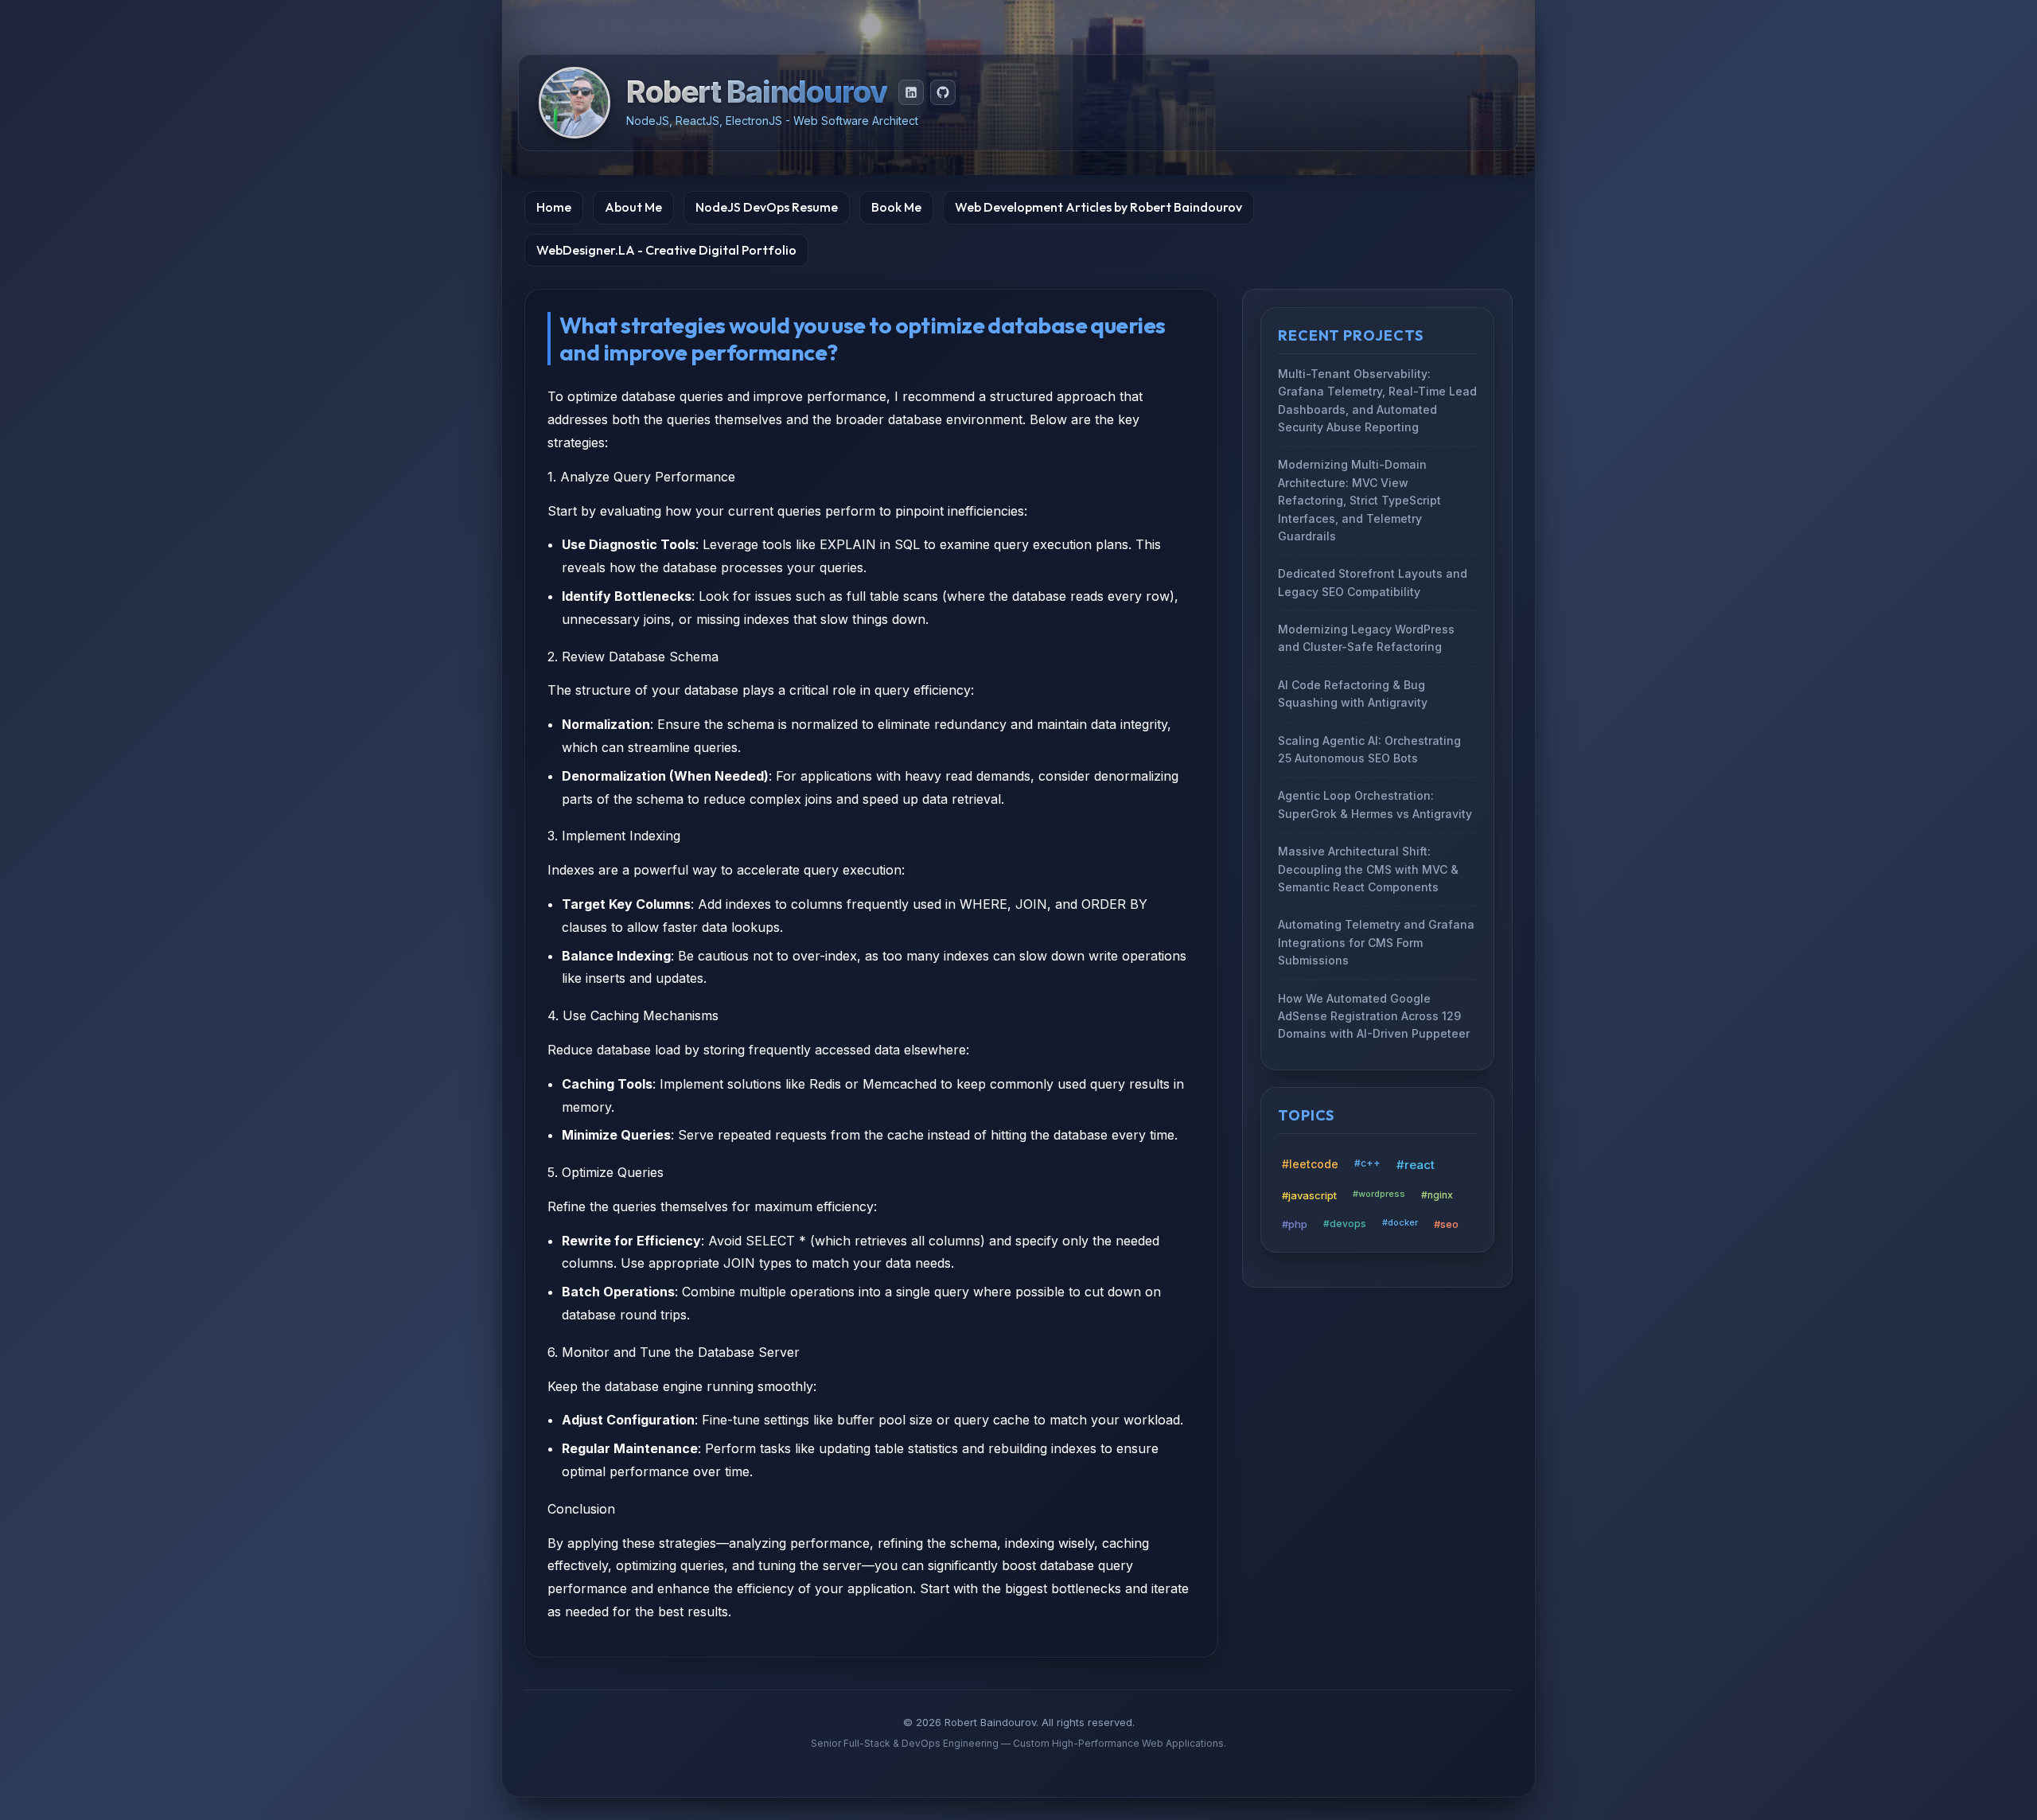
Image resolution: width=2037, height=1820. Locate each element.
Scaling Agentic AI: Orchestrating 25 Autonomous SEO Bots (1369, 749)
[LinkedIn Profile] (911, 92)
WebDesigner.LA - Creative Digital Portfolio (666, 250)
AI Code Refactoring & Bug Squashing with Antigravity (1353, 694)
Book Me (896, 207)
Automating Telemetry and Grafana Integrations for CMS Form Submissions (1376, 943)
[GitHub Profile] (943, 92)
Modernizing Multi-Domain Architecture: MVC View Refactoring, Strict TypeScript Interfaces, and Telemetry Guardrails (1359, 501)
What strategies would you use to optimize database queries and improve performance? (863, 339)
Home (554, 207)
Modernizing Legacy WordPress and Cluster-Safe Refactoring (1366, 638)
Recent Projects (1351, 335)
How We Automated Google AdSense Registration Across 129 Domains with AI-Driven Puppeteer (1374, 1016)
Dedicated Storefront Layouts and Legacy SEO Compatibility (1373, 583)
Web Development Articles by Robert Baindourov (1098, 207)
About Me (633, 207)
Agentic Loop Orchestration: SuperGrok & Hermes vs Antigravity (1375, 805)
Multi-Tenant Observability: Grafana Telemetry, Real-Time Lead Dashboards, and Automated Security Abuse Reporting (1377, 400)
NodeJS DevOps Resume (767, 207)
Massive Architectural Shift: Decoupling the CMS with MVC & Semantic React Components (1368, 869)
